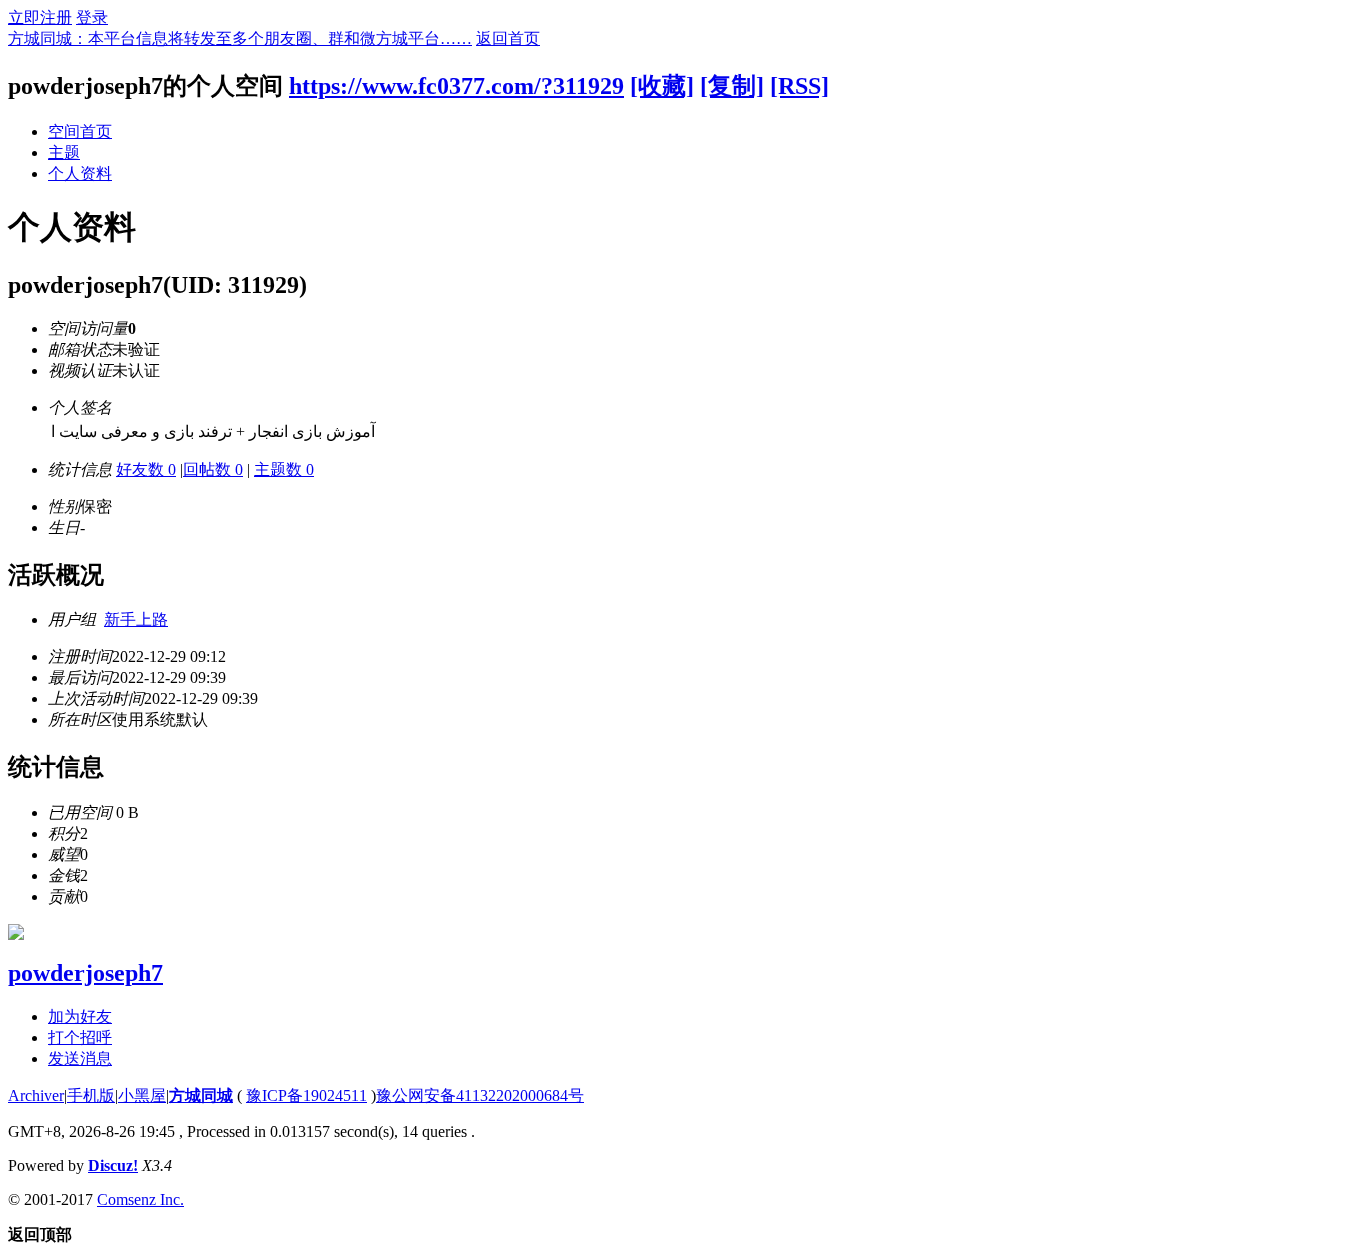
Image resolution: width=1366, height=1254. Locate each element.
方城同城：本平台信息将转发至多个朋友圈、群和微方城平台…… (240, 38)
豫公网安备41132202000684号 (480, 1095)
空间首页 (80, 131)
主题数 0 (284, 469)
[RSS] (799, 86)
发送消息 (80, 1058)
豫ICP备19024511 (306, 1095)
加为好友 (80, 1016)
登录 (92, 17)
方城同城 (201, 1095)
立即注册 (40, 17)
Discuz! (113, 1165)
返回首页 (508, 38)
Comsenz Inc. (140, 1199)
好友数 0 (146, 469)
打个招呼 (80, 1037)
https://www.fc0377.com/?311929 (456, 86)
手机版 (91, 1095)
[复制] (732, 86)
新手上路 (136, 619)
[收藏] (662, 86)
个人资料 (80, 173)
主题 (64, 152)
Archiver (36, 1095)
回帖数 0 (213, 469)
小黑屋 (142, 1095)
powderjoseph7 (85, 973)
